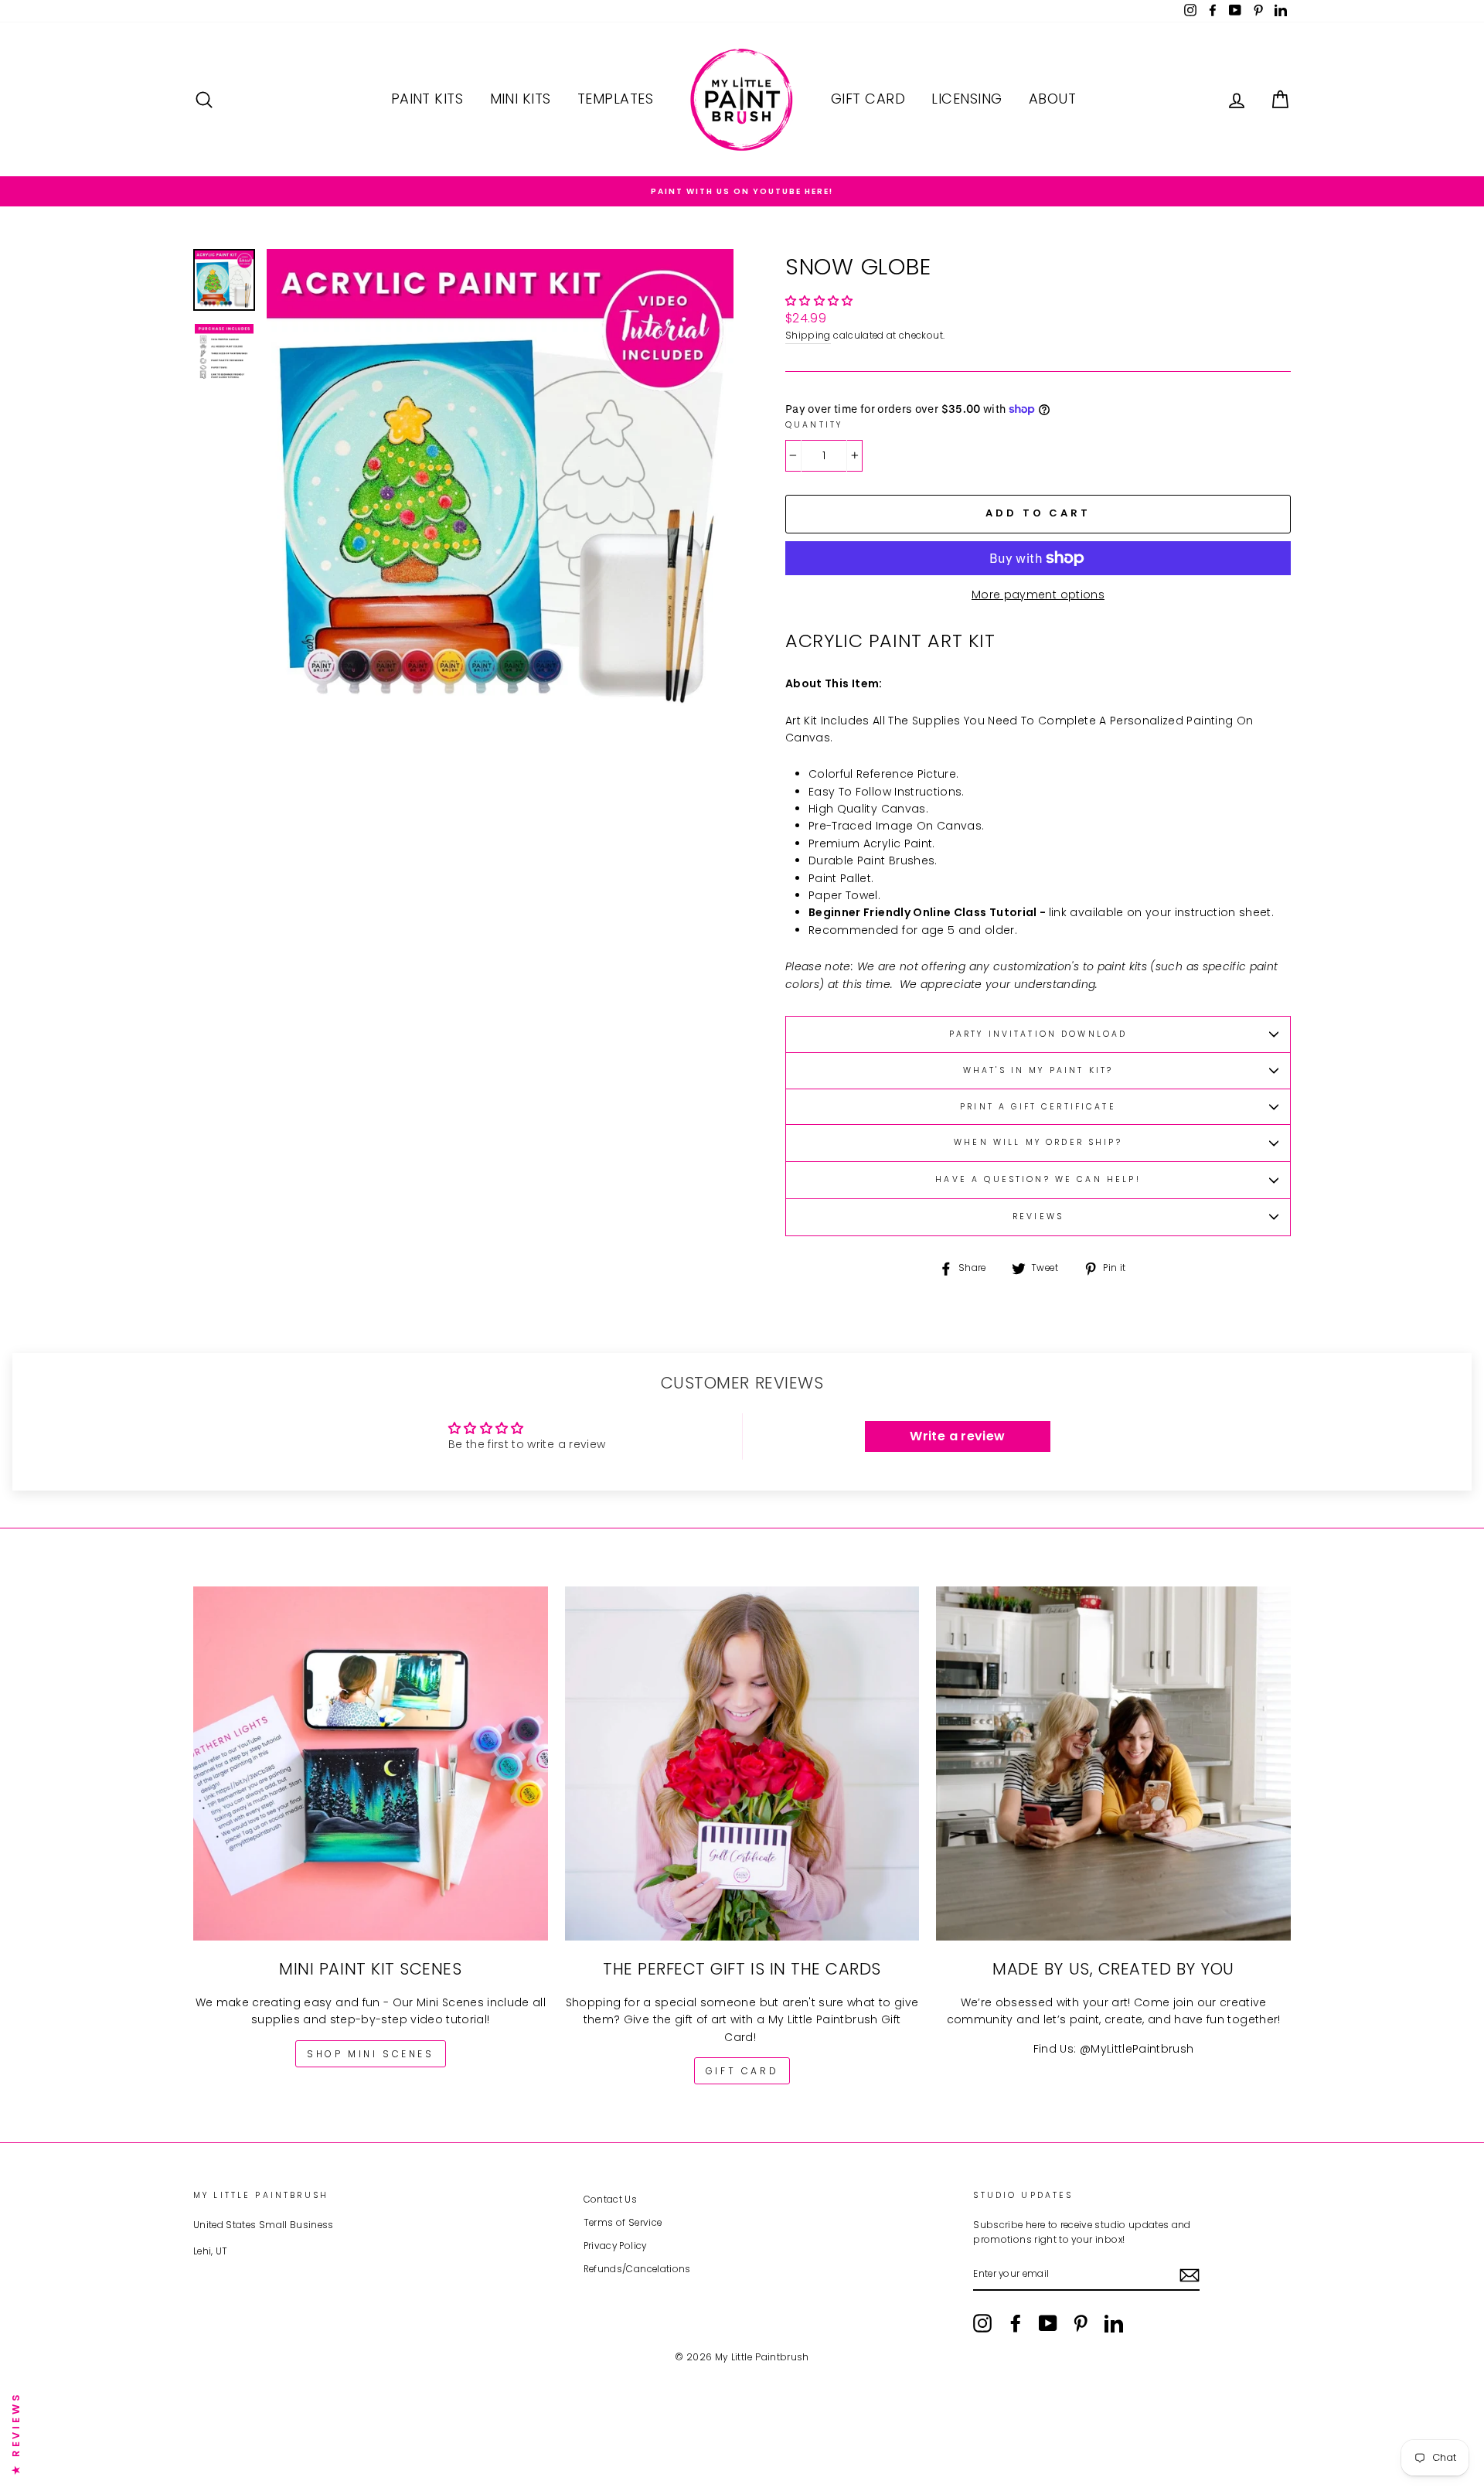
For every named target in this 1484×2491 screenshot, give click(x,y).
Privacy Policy (615, 2246)
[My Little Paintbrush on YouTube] (1048, 2323)
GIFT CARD (742, 2071)
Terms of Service (623, 2223)
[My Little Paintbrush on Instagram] (982, 2323)
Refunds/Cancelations (637, 2269)
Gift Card (868, 99)
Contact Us (611, 2200)
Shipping (808, 336)
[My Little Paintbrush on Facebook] (1016, 2323)
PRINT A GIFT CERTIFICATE (1038, 1107)
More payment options (1038, 595)
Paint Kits (427, 99)
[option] (742, 191)
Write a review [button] (957, 1436)
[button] (819, 301)
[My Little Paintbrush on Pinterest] (1081, 2323)
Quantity (814, 425)
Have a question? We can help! (1038, 1179)
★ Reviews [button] (16, 2433)
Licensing (967, 99)
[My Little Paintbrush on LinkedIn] (1114, 2323)
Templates (615, 99)
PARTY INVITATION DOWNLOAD (1038, 1034)
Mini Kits (521, 99)
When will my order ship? (1038, 1142)
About (1052, 99)
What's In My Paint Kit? (1038, 1070)
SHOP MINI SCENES (371, 2054)
